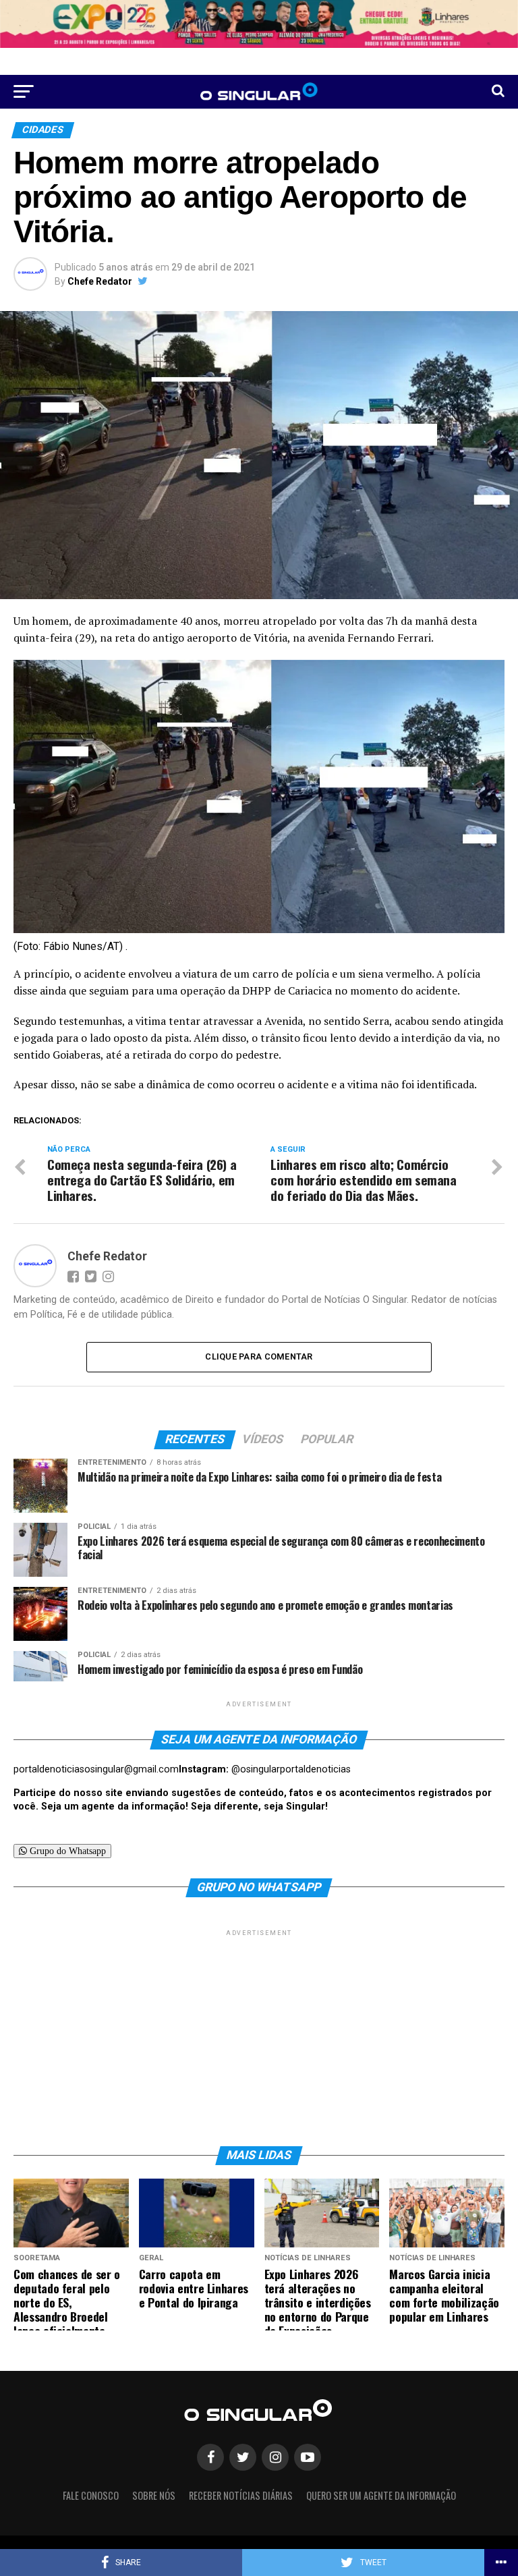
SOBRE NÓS (154, 2495)
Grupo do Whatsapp (66, 1851)
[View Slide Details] (259, 24)
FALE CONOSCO (91, 2495)
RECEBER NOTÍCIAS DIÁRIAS (241, 2495)
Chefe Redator (100, 281)
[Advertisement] (259, 2034)
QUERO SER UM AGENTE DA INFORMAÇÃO (381, 2495)
